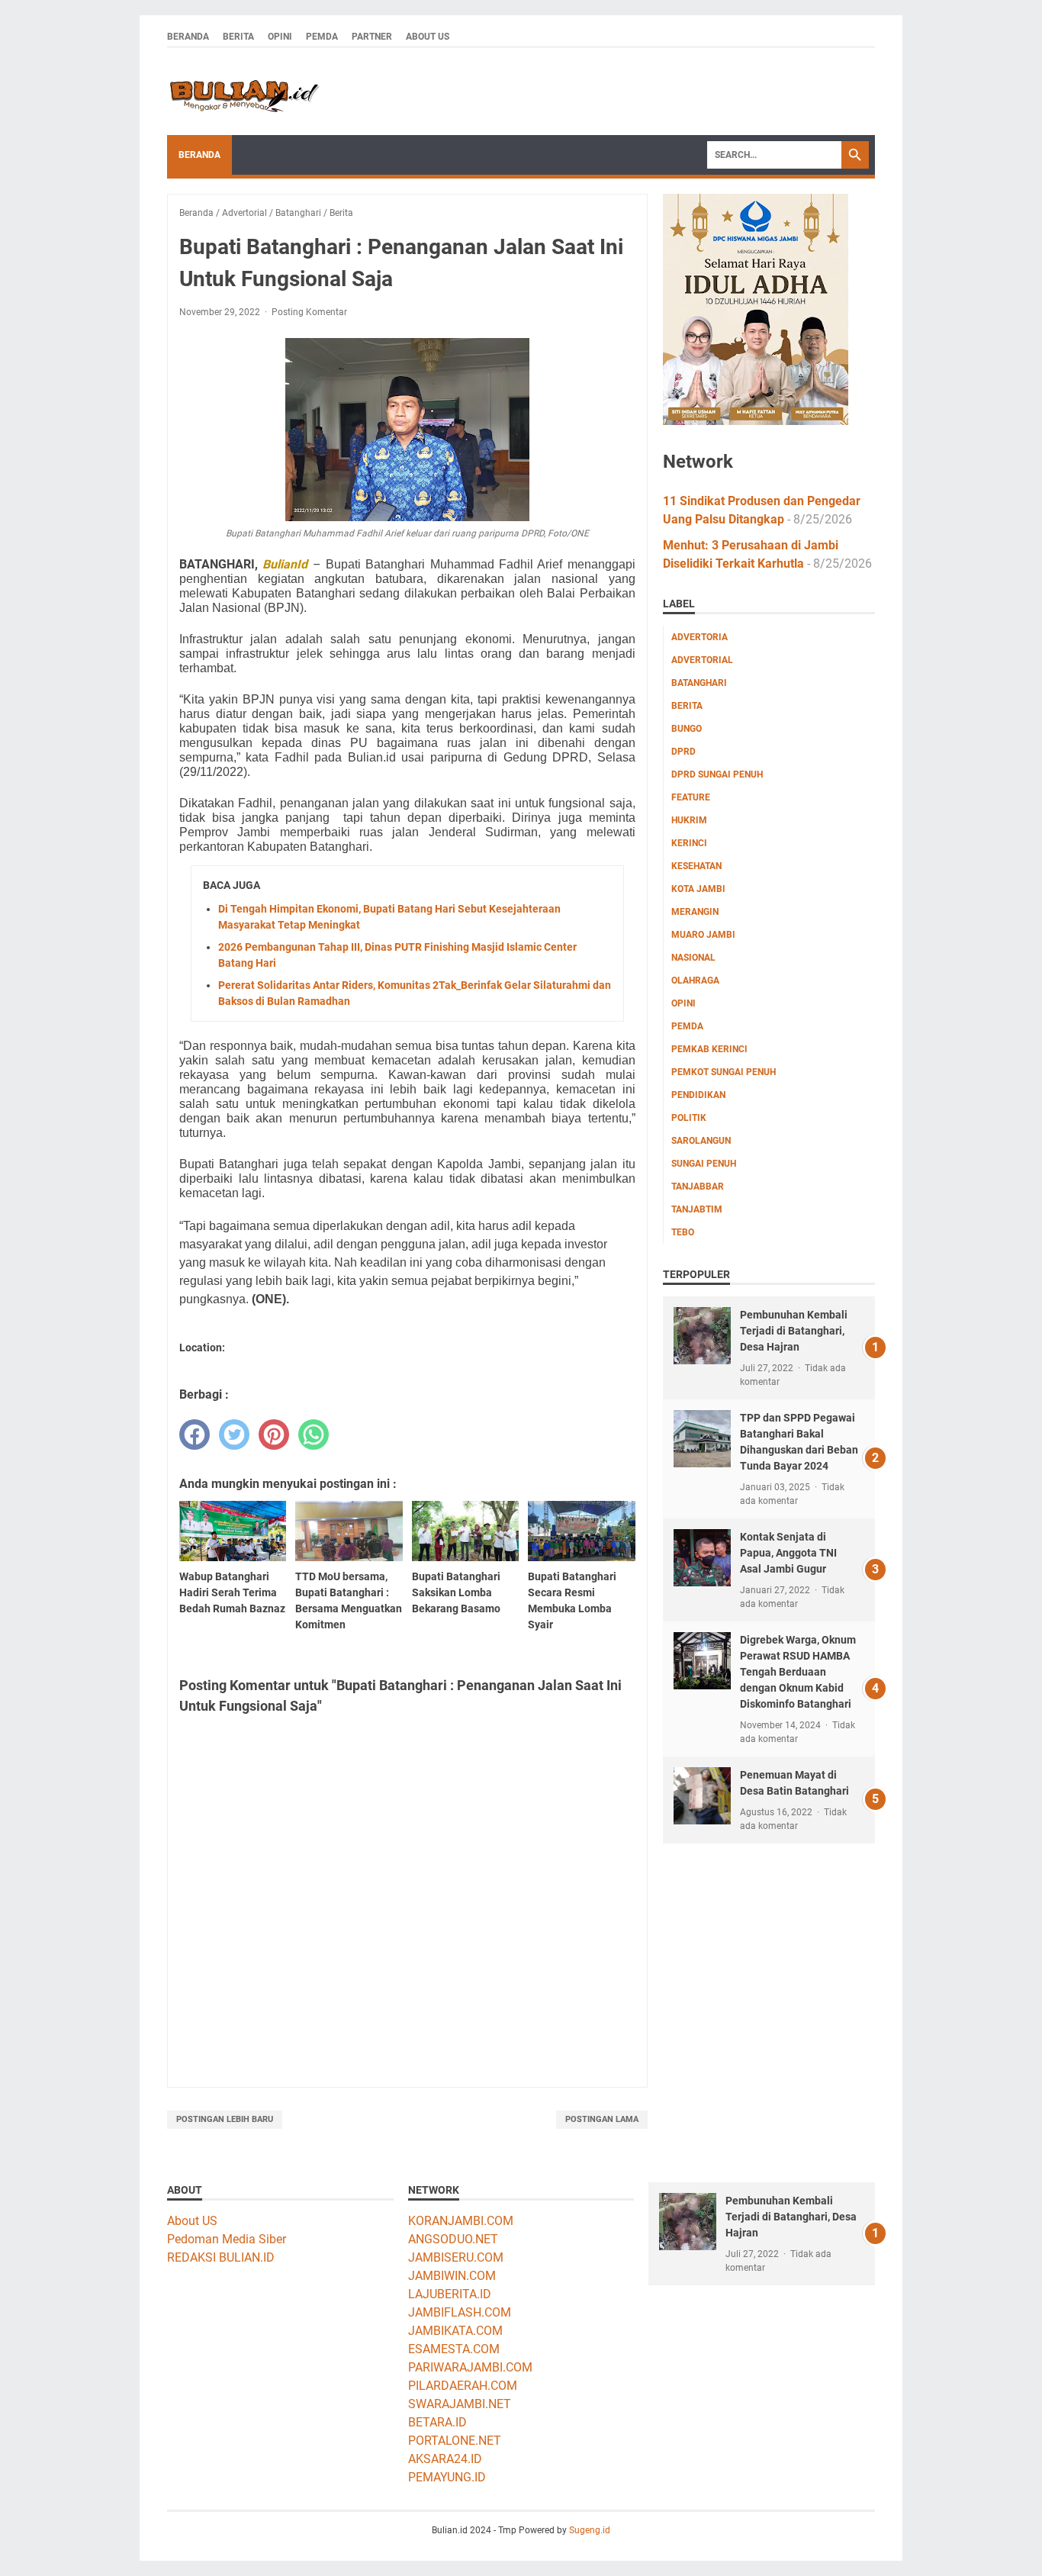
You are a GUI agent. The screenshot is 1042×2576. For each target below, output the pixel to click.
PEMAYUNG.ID (447, 2477)
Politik (689, 1118)
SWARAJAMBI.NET (460, 2404)
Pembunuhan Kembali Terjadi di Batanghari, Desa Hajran (794, 1331)
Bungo (687, 729)
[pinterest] (274, 1435)
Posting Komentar (309, 312)
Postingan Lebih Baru (225, 2119)
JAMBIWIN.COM (452, 2276)
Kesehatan (696, 866)
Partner (372, 37)
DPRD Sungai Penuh (717, 774)
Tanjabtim (697, 1209)
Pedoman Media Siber (227, 2239)
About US (192, 2221)
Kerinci (689, 843)
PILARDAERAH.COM (463, 2386)
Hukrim (689, 820)
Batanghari (699, 683)
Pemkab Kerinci (709, 1049)
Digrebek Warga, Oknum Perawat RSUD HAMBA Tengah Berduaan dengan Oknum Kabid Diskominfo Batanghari (798, 1672)
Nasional (693, 958)
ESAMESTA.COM (454, 2349)
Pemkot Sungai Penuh (724, 1072)
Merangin (695, 912)
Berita (238, 37)
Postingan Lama (602, 2119)
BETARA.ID (437, 2422)
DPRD (683, 752)
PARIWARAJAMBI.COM (470, 2367)
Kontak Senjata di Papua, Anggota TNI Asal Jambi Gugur (788, 1553)
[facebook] (195, 1435)
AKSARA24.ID (445, 2459)
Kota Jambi (698, 889)
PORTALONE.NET (455, 2441)
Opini (280, 37)
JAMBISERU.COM (456, 2257)
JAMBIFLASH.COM (460, 2312)
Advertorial (702, 660)
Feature (691, 797)
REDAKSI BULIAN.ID (221, 2257)
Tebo (683, 1232)
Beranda (188, 37)
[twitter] (234, 1435)
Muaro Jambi (703, 935)
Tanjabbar (698, 1187)
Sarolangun (701, 1141)
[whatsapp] (314, 1435)
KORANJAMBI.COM (461, 2221)
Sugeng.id (590, 2530)
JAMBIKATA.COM (455, 2331)
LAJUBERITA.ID (450, 2294)
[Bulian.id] (243, 92)
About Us (428, 37)
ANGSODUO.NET (453, 2239)
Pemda (322, 37)
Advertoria (699, 637)
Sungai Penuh (704, 1164)
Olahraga (695, 980)
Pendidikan (698, 1095)
